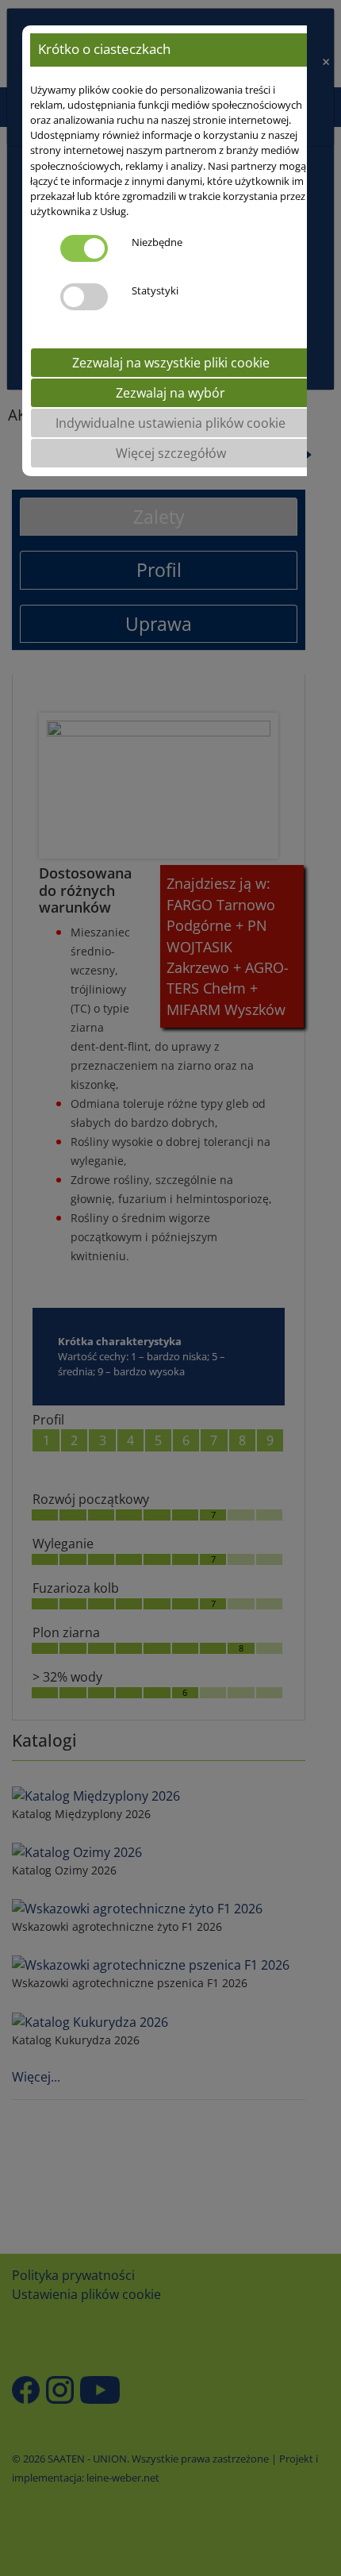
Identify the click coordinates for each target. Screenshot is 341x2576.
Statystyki (155, 290)
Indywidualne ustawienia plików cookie (170, 423)
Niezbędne (157, 242)
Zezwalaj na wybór (170, 393)
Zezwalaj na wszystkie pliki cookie (171, 363)
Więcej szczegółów (171, 453)
